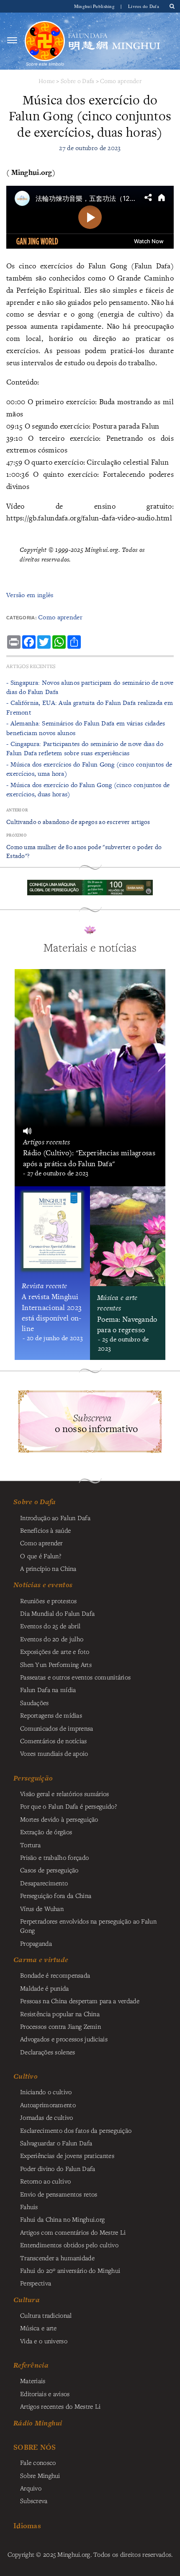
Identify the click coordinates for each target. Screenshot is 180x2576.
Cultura (27, 2300)
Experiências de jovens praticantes (67, 2155)
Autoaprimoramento (48, 2105)
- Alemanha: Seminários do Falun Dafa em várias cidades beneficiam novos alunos (86, 728)
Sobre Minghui (40, 2475)
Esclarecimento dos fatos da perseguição (76, 2130)
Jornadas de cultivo (46, 2117)
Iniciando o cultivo (46, 2092)
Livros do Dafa (144, 6)
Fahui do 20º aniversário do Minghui (70, 2270)
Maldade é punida (45, 1988)
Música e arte (39, 2328)
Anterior (17, 810)
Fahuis (29, 2207)
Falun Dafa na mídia (48, 1690)
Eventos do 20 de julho (52, 1639)
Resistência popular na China (60, 2014)
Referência (31, 2365)
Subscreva (34, 2501)
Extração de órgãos (46, 1832)
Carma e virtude (41, 1960)
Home (47, 81)
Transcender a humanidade (57, 2258)
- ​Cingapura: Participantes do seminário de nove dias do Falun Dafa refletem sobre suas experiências (85, 748)
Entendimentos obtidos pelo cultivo (69, 2245)
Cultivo (26, 2076)
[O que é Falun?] (45, 40)
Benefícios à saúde (45, 1530)
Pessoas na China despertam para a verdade (80, 2001)
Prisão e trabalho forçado (54, 1857)
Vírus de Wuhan (42, 1908)
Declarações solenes (48, 2052)
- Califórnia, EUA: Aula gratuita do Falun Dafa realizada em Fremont (90, 707)
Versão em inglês (30, 595)
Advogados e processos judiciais (64, 2039)
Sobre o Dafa (77, 81)
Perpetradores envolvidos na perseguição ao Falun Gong (88, 1926)
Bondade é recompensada (55, 1975)
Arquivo (31, 2488)
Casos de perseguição (49, 1870)
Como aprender (121, 81)
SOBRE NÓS (35, 2447)
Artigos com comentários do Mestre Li (73, 2232)
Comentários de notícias (54, 1741)
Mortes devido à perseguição (59, 1819)
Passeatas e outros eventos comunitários (75, 1677)
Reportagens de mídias (51, 1715)
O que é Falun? (41, 1556)
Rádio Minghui (38, 2423)
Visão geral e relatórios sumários (65, 1794)
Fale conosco (38, 2462)
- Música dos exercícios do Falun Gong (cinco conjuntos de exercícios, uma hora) (89, 769)
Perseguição (33, 1778)
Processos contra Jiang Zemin (60, 2026)
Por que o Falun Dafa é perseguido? (68, 1806)
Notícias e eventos (43, 1585)
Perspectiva (36, 2283)
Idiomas (27, 2525)
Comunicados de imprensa (57, 1728)
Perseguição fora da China (56, 1895)
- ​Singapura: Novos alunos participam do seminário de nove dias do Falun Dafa (90, 687)
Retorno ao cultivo (45, 2181)
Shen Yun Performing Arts (56, 1664)
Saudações (35, 1703)
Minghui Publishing (95, 6)
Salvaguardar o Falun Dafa (56, 2143)
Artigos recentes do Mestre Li (60, 2406)
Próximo (17, 835)
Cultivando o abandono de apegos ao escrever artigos (78, 822)
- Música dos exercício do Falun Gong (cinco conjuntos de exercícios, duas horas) (88, 789)
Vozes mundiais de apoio (54, 1753)
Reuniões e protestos (49, 1601)
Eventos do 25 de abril (50, 1626)
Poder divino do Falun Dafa (58, 2168)
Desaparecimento (44, 1883)
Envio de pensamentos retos (59, 2194)
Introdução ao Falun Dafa (55, 1518)
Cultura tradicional (46, 2315)
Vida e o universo (44, 2341)
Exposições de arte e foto (55, 1651)
